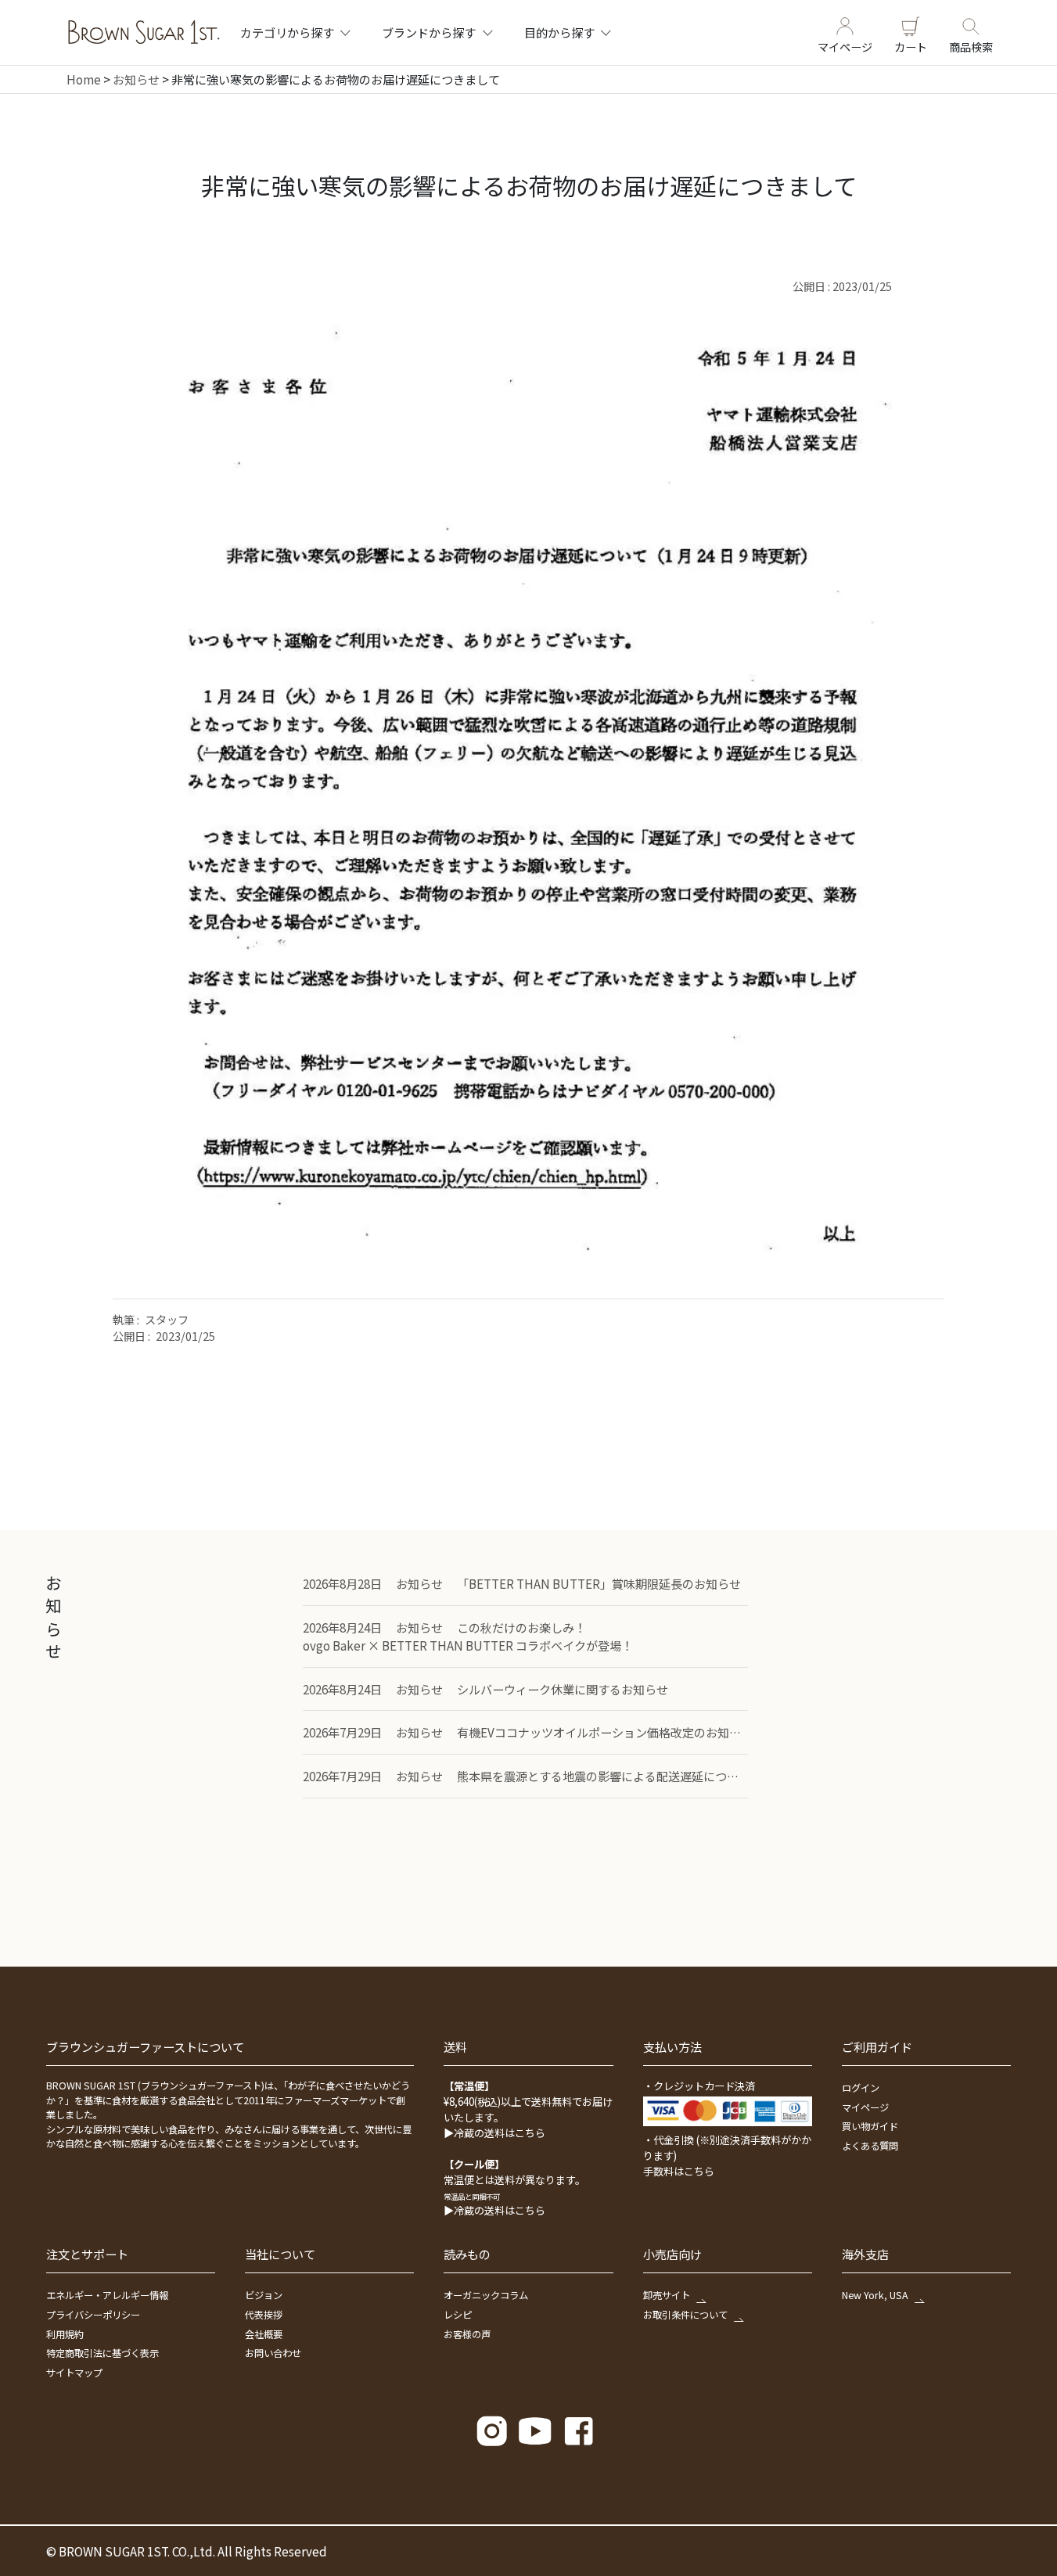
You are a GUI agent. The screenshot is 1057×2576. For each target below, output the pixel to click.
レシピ (458, 2315)
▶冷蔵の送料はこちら (494, 2133)
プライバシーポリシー (93, 2315)
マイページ (845, 46)
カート (911, 46)
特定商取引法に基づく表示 (102, 2353)
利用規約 (65, 2334)
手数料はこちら (679, 2171)
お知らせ (136, 79)
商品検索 (971, 46)
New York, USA (875, 2295)
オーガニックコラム (486, 2295)
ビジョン (264, 2295)
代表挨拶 (264, 2315)
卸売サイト (667, 2295)
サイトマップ (74, 2373)
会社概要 (264, 2334)
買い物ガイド (870, 2126)
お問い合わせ (273, 2353)
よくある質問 (870, 2146)
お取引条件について (685, 2315)
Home (84, 79)
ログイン (861, 2088)
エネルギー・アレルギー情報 (107, 2295)
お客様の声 (467, 2334)
